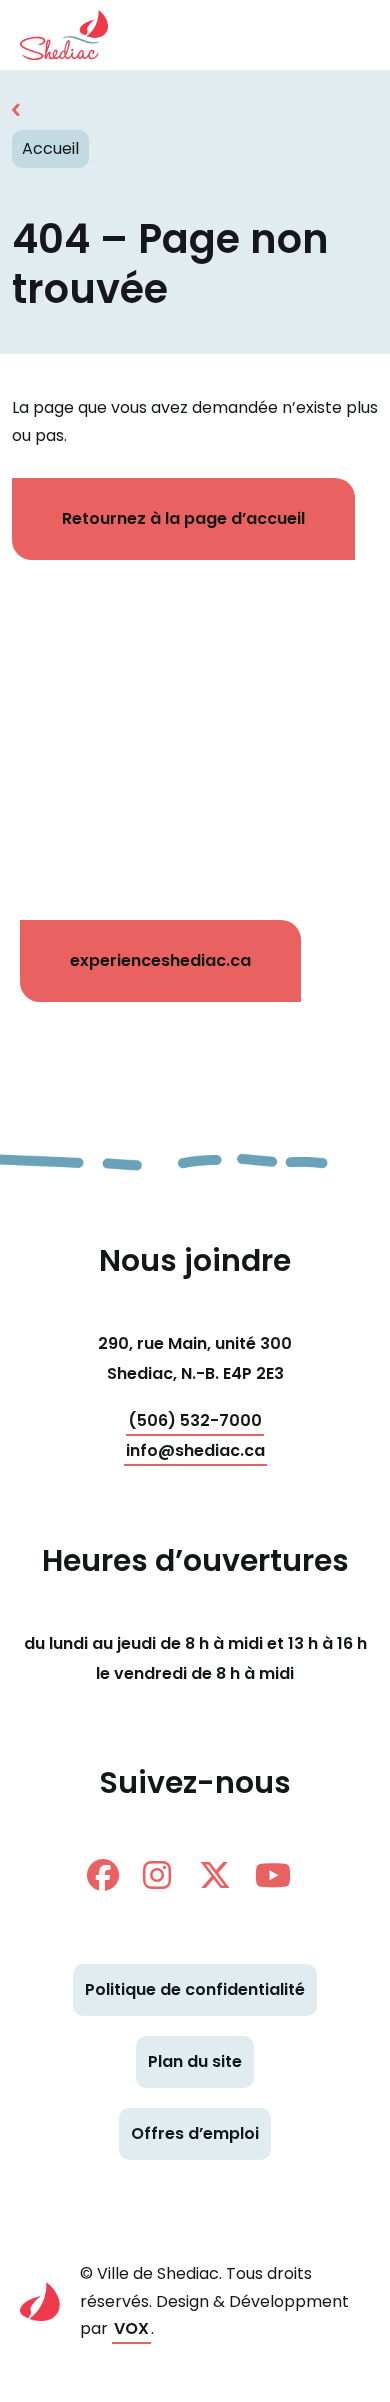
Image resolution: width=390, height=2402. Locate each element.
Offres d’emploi (195, 2133)
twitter (223, 1875)
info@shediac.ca (195, 1450)
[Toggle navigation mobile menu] (340, 35)
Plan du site (195, 2061)
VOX (131, 2328)
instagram (167, 1875)
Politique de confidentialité (195, 1989)
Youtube (279, 1875)
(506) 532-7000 (195, 1420)
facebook (111, 1875)
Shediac (75, 35)
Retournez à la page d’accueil (183, 518)
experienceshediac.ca (160, 960)
